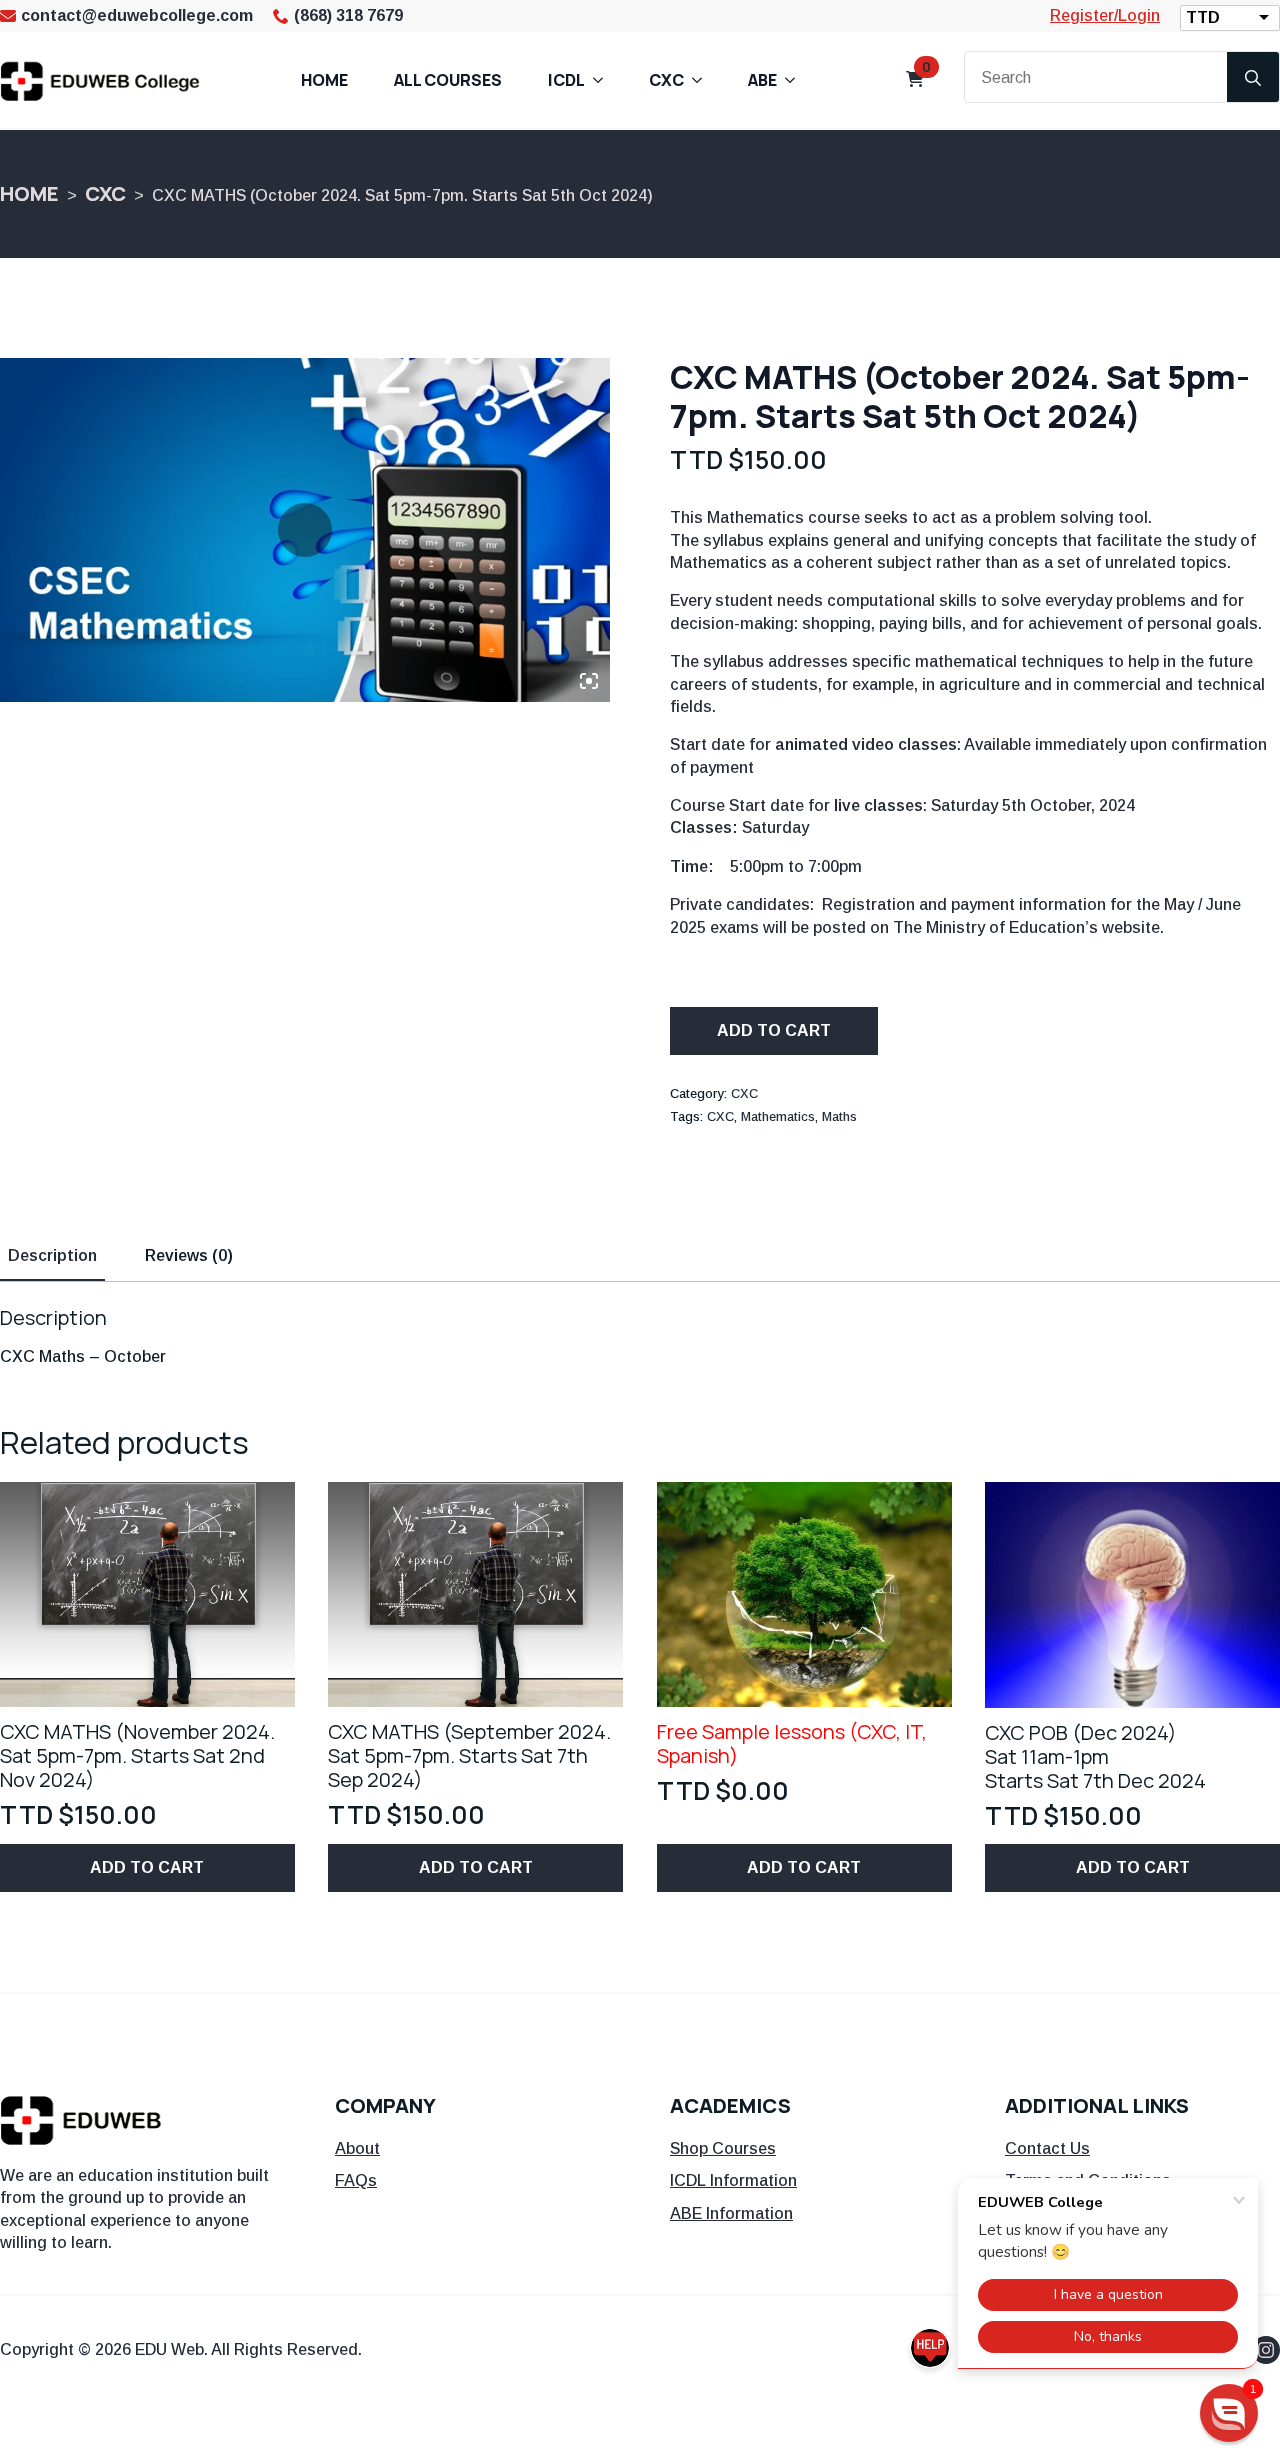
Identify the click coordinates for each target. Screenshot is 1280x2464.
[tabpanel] (640, 1337)
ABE (762, 80)
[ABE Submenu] (796, 80)
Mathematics (778, 1116)
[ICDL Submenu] (604, 80)
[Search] (1253, 78)
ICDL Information (733, 2180)
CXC (666, 80)
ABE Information (731, 2213)
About (357, 2148)
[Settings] (571, 680)
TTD (1203, 17)
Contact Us (1047, 2148)
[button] (1229, 2413)
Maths (839, 1116)
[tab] (52, 1256)
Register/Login (1105, 15)
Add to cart (774, 1030)
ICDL (566, 80)
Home (324, 80)
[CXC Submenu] (703, 80)
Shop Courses (723, 2148)
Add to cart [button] (147, 1867)
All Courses (448, 80)
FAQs (356, 2180)
